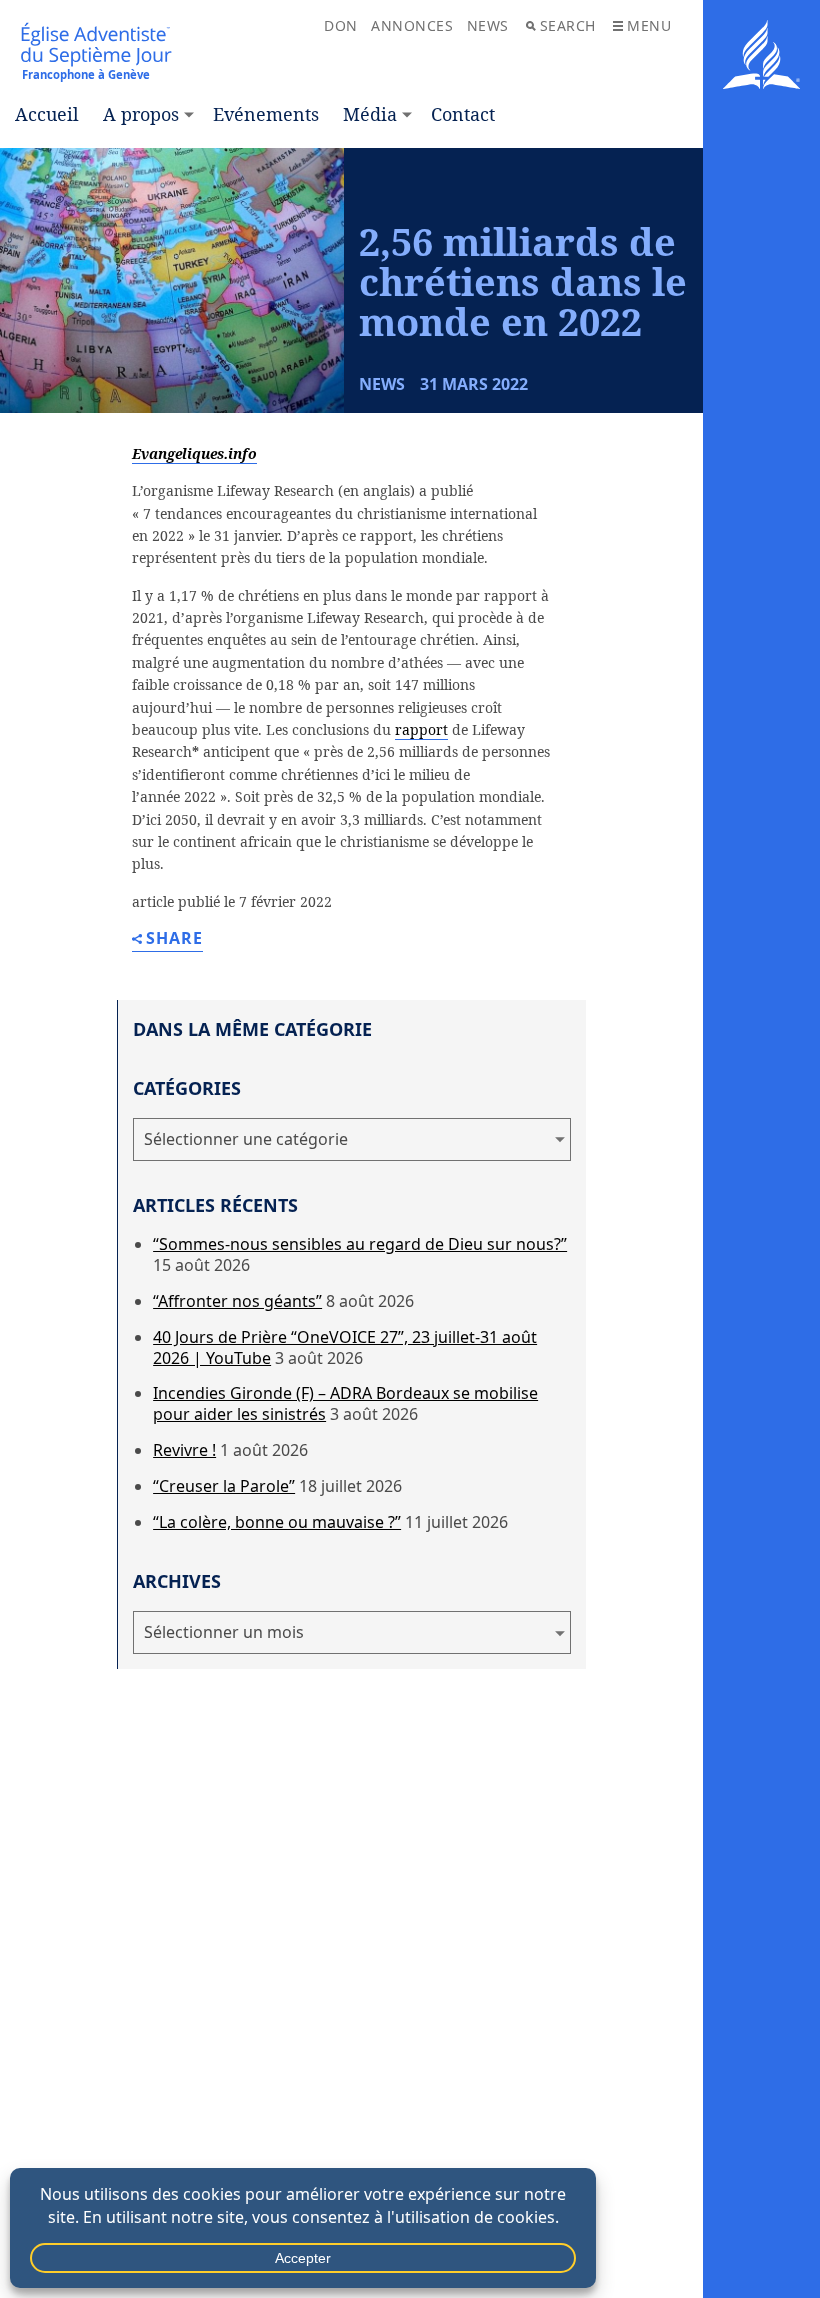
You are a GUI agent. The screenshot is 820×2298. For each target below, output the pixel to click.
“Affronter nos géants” (237, 1301)
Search (568, 25)
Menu (649, 25)
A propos (141, 114)
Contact (463, 114)
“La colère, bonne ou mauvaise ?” (277, 1522)
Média (370, 114)
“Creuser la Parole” (224, 1486)
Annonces (412, 25)
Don (341, 25)
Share (174, 939)
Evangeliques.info (194, 453)
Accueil (47, 114)
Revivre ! (184, 1450)
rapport (421, 729)
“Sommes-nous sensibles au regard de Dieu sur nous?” (360, 1244)
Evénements (266, 114)
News (488, 25)
